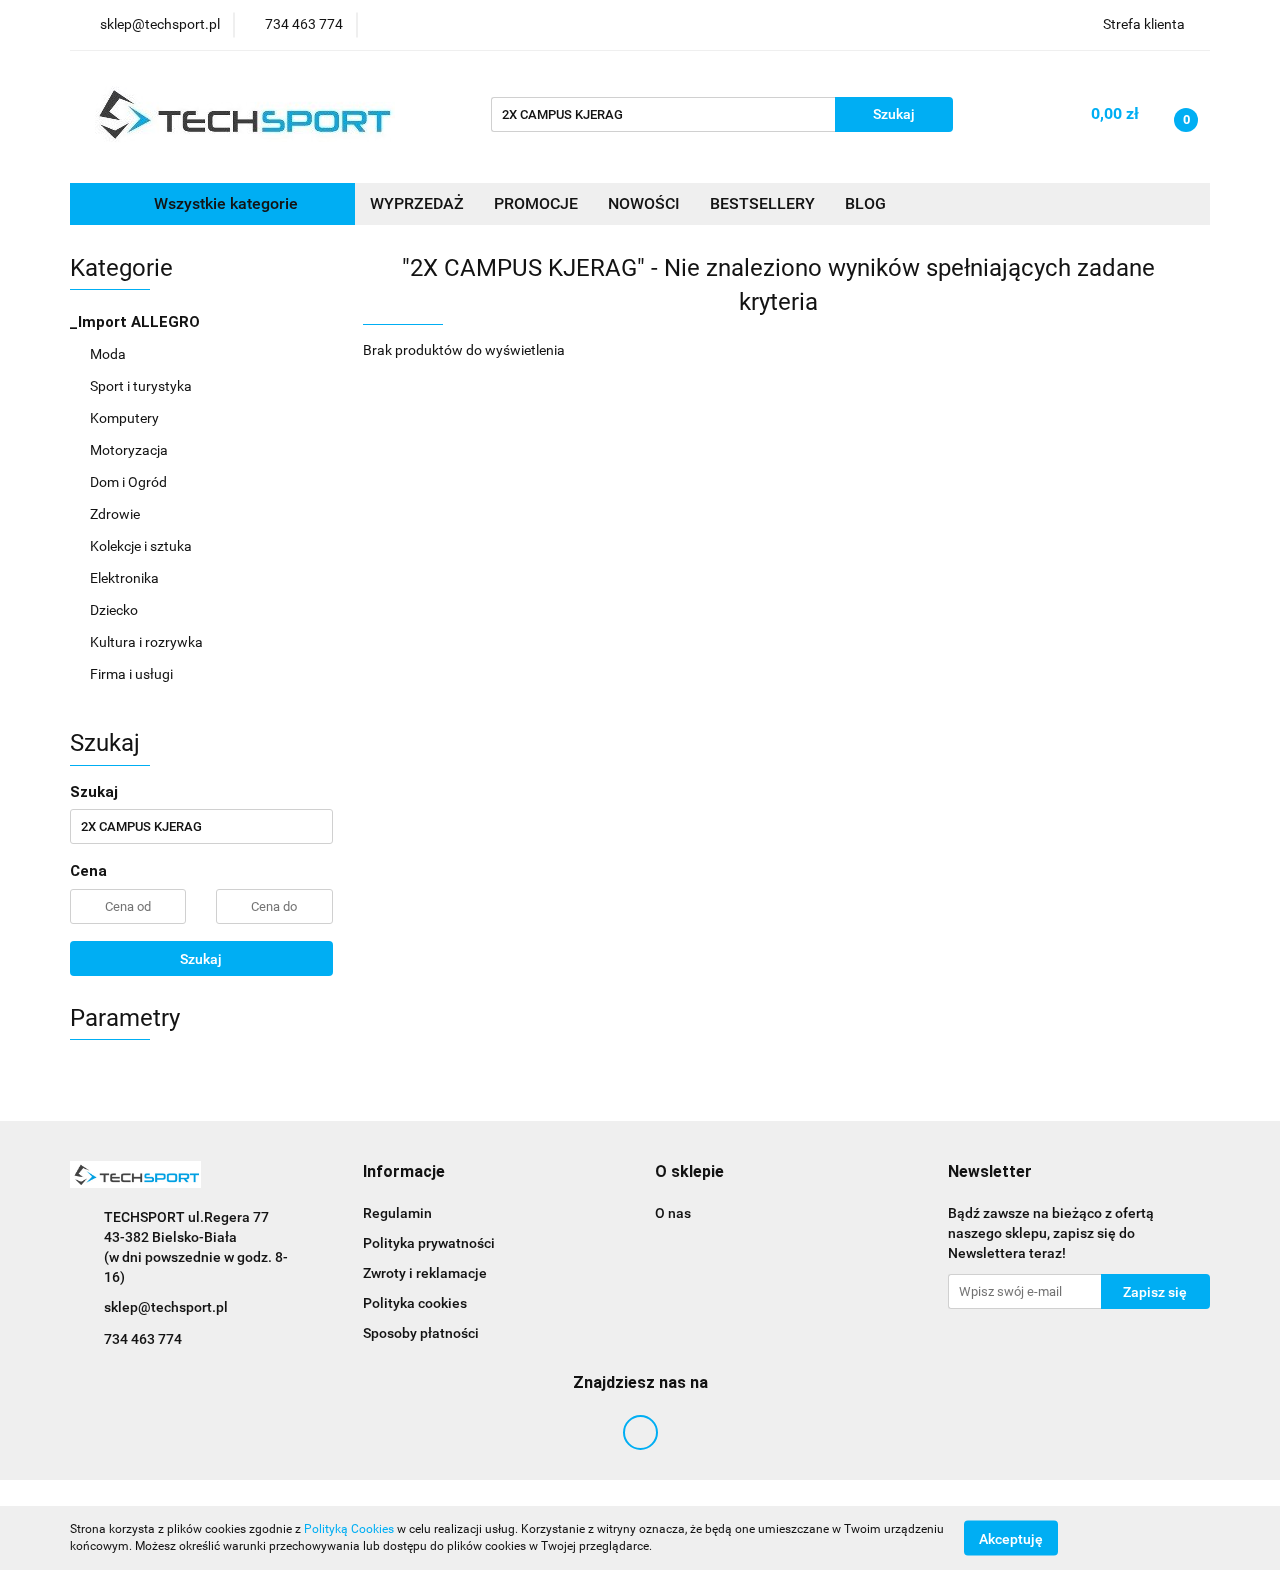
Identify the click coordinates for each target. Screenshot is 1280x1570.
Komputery (126, 418)
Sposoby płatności (421, 1333)
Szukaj (201, 959)
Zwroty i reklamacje (425, 1273)
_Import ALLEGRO (137, 322)
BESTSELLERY (762, 203)
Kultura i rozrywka (148, 642)
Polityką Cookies (349, 1529)
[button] (404, 1172)
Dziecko (115, 610)
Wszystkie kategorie (224, 203)
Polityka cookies (415, 1303)
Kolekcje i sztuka (142, 546)
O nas (673, 1213)
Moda (109, 354)
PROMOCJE (536, 203)
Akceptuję (1011, 1538)
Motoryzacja (130, 450)
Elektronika (126, 578)
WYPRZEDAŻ (417, 203)
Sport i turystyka (142, 386)
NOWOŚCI (644, 203)
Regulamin (397, 1213)
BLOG (865, 203)
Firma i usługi (133, 674)
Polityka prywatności (429, 1243)
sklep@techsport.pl (166, 1307)
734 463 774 (143, 1339)
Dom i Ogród (130, 482)
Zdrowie (116, 514)
